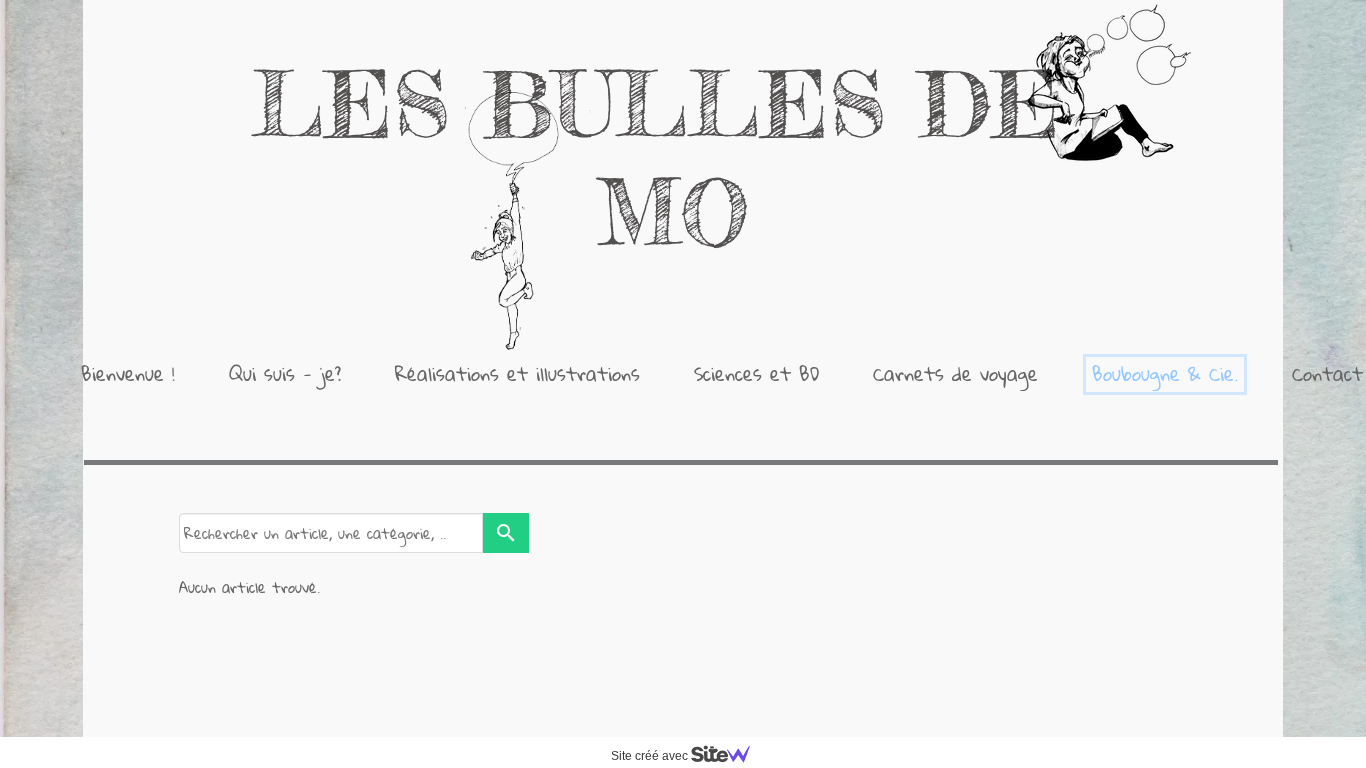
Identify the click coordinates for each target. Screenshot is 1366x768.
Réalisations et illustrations (517, 373)
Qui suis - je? (285, 373)
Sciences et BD (756, 373)
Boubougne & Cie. (1165, 373)
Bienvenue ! (128, 373)
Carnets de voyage (955, 373)
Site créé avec (651, 756)
